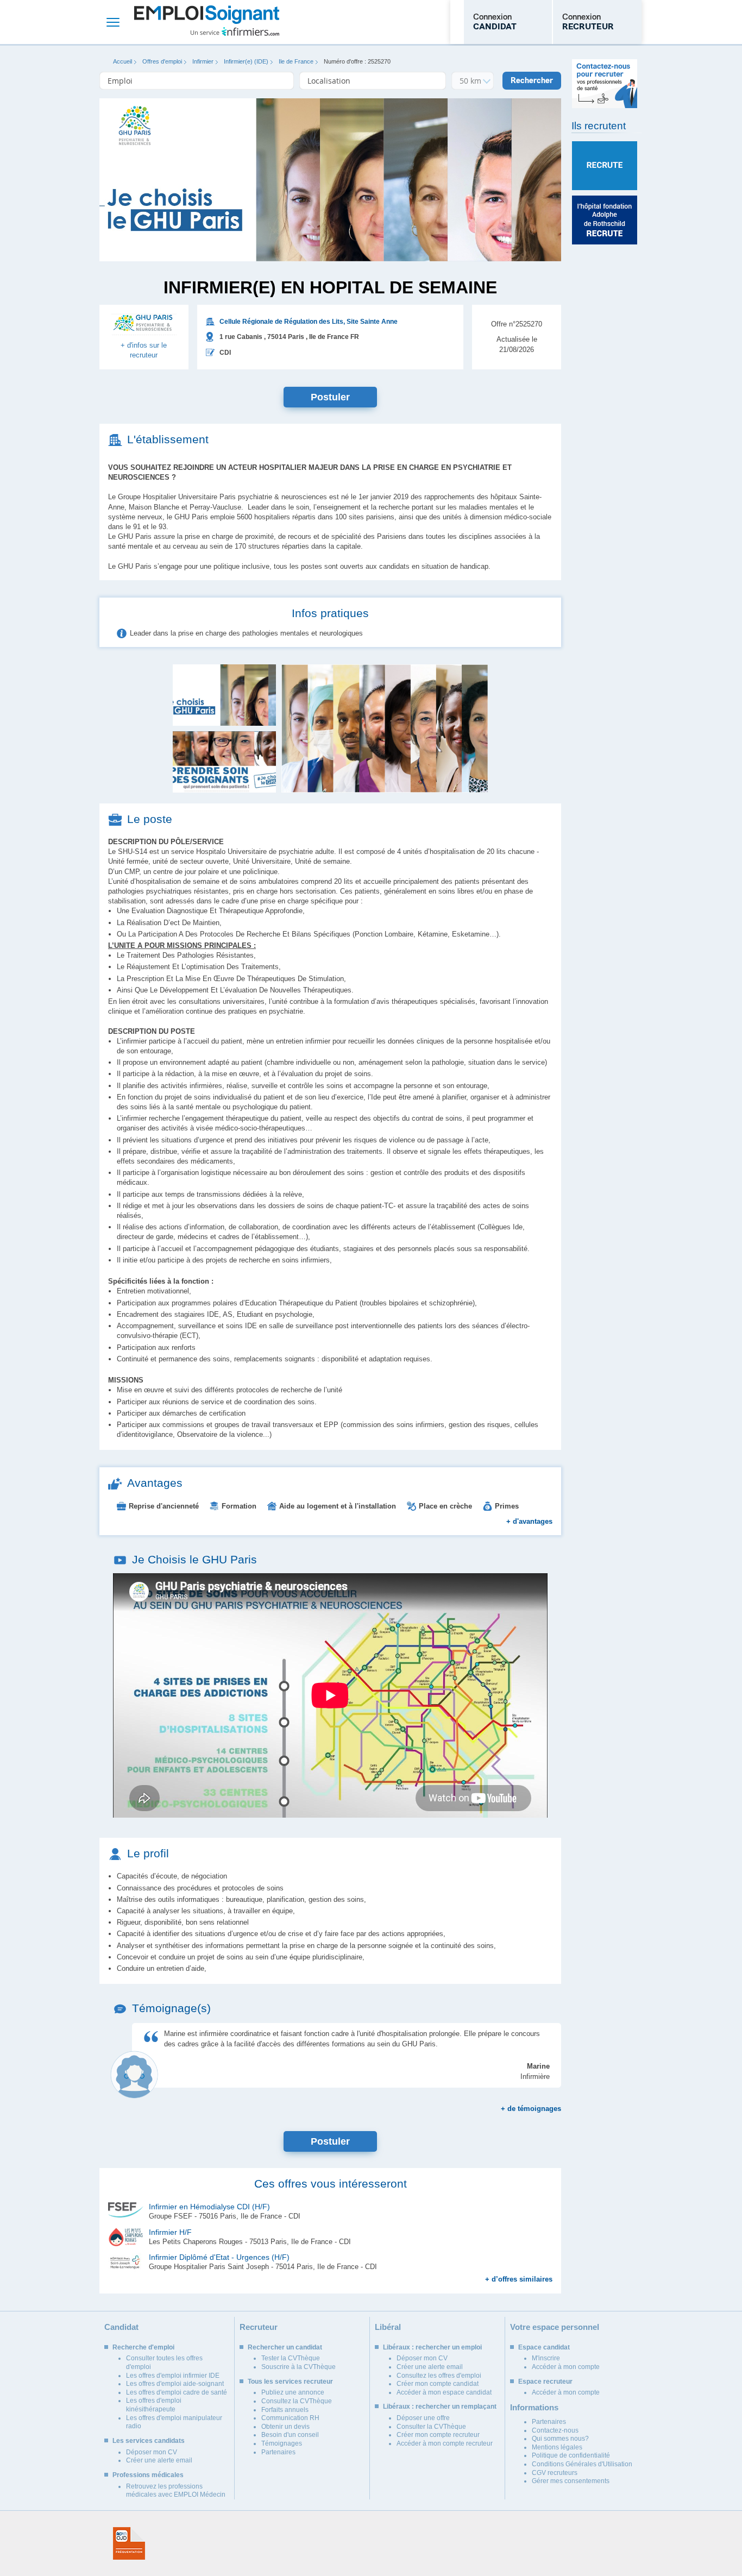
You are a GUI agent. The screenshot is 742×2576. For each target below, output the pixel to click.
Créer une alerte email (159, 2460)
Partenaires (278, 2452)
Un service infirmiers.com (235, 32)
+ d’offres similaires (519, 2279)
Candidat (121, 2327)
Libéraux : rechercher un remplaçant (440, 2407)
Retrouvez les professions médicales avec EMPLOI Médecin (176, 2491)
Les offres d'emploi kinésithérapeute (154, 2405)
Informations (534, 2407)
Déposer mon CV (152, 2452)
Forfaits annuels (285, 2410)
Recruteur (259, 2327)
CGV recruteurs (555, 2473)
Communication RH (290, 2418)
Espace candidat (544, 2347)
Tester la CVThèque (291, 2358)
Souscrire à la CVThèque (298, 2367)
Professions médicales (148, 2475)
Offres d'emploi (162, 61)
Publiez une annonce (293, 2392)
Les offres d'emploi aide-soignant (175, 2384)
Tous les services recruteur (290, 2382)
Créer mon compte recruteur (438, 2435)
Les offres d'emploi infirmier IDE (173, 2376)
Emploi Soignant (207, 22)
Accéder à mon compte (566, 2367)
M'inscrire (546, 2358)
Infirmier (203, 61)
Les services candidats (149, 2441)
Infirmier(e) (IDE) (246, 61)
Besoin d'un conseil (290, 2435)
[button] (385, 728)
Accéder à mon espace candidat (444, 2392)
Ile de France (296, 61)
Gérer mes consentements (571, 2481)
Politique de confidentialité (571, 2455)
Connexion (495, 22)
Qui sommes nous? (560, 2439)
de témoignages (531, 2109)
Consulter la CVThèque (431, 2427)
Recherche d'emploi (143, 2347)
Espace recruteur (545, 2382)
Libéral (388, 2327)
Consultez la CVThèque (297, 2401)
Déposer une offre (423, 2418)
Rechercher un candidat (285, 2347)
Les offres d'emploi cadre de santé (177, 2392)
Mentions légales (557, 2447)
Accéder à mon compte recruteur (445, 2443)
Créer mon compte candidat (438, 2384)
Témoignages (282, 2443)
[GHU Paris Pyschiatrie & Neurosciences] (144, 330)
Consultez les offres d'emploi (439, 2376)
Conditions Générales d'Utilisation (582, 2464)
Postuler (330, 397)
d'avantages (529, 1521)
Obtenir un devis (285, 2427)
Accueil (122, 61)
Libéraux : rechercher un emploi (432, 2347)
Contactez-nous (555, 2430)
